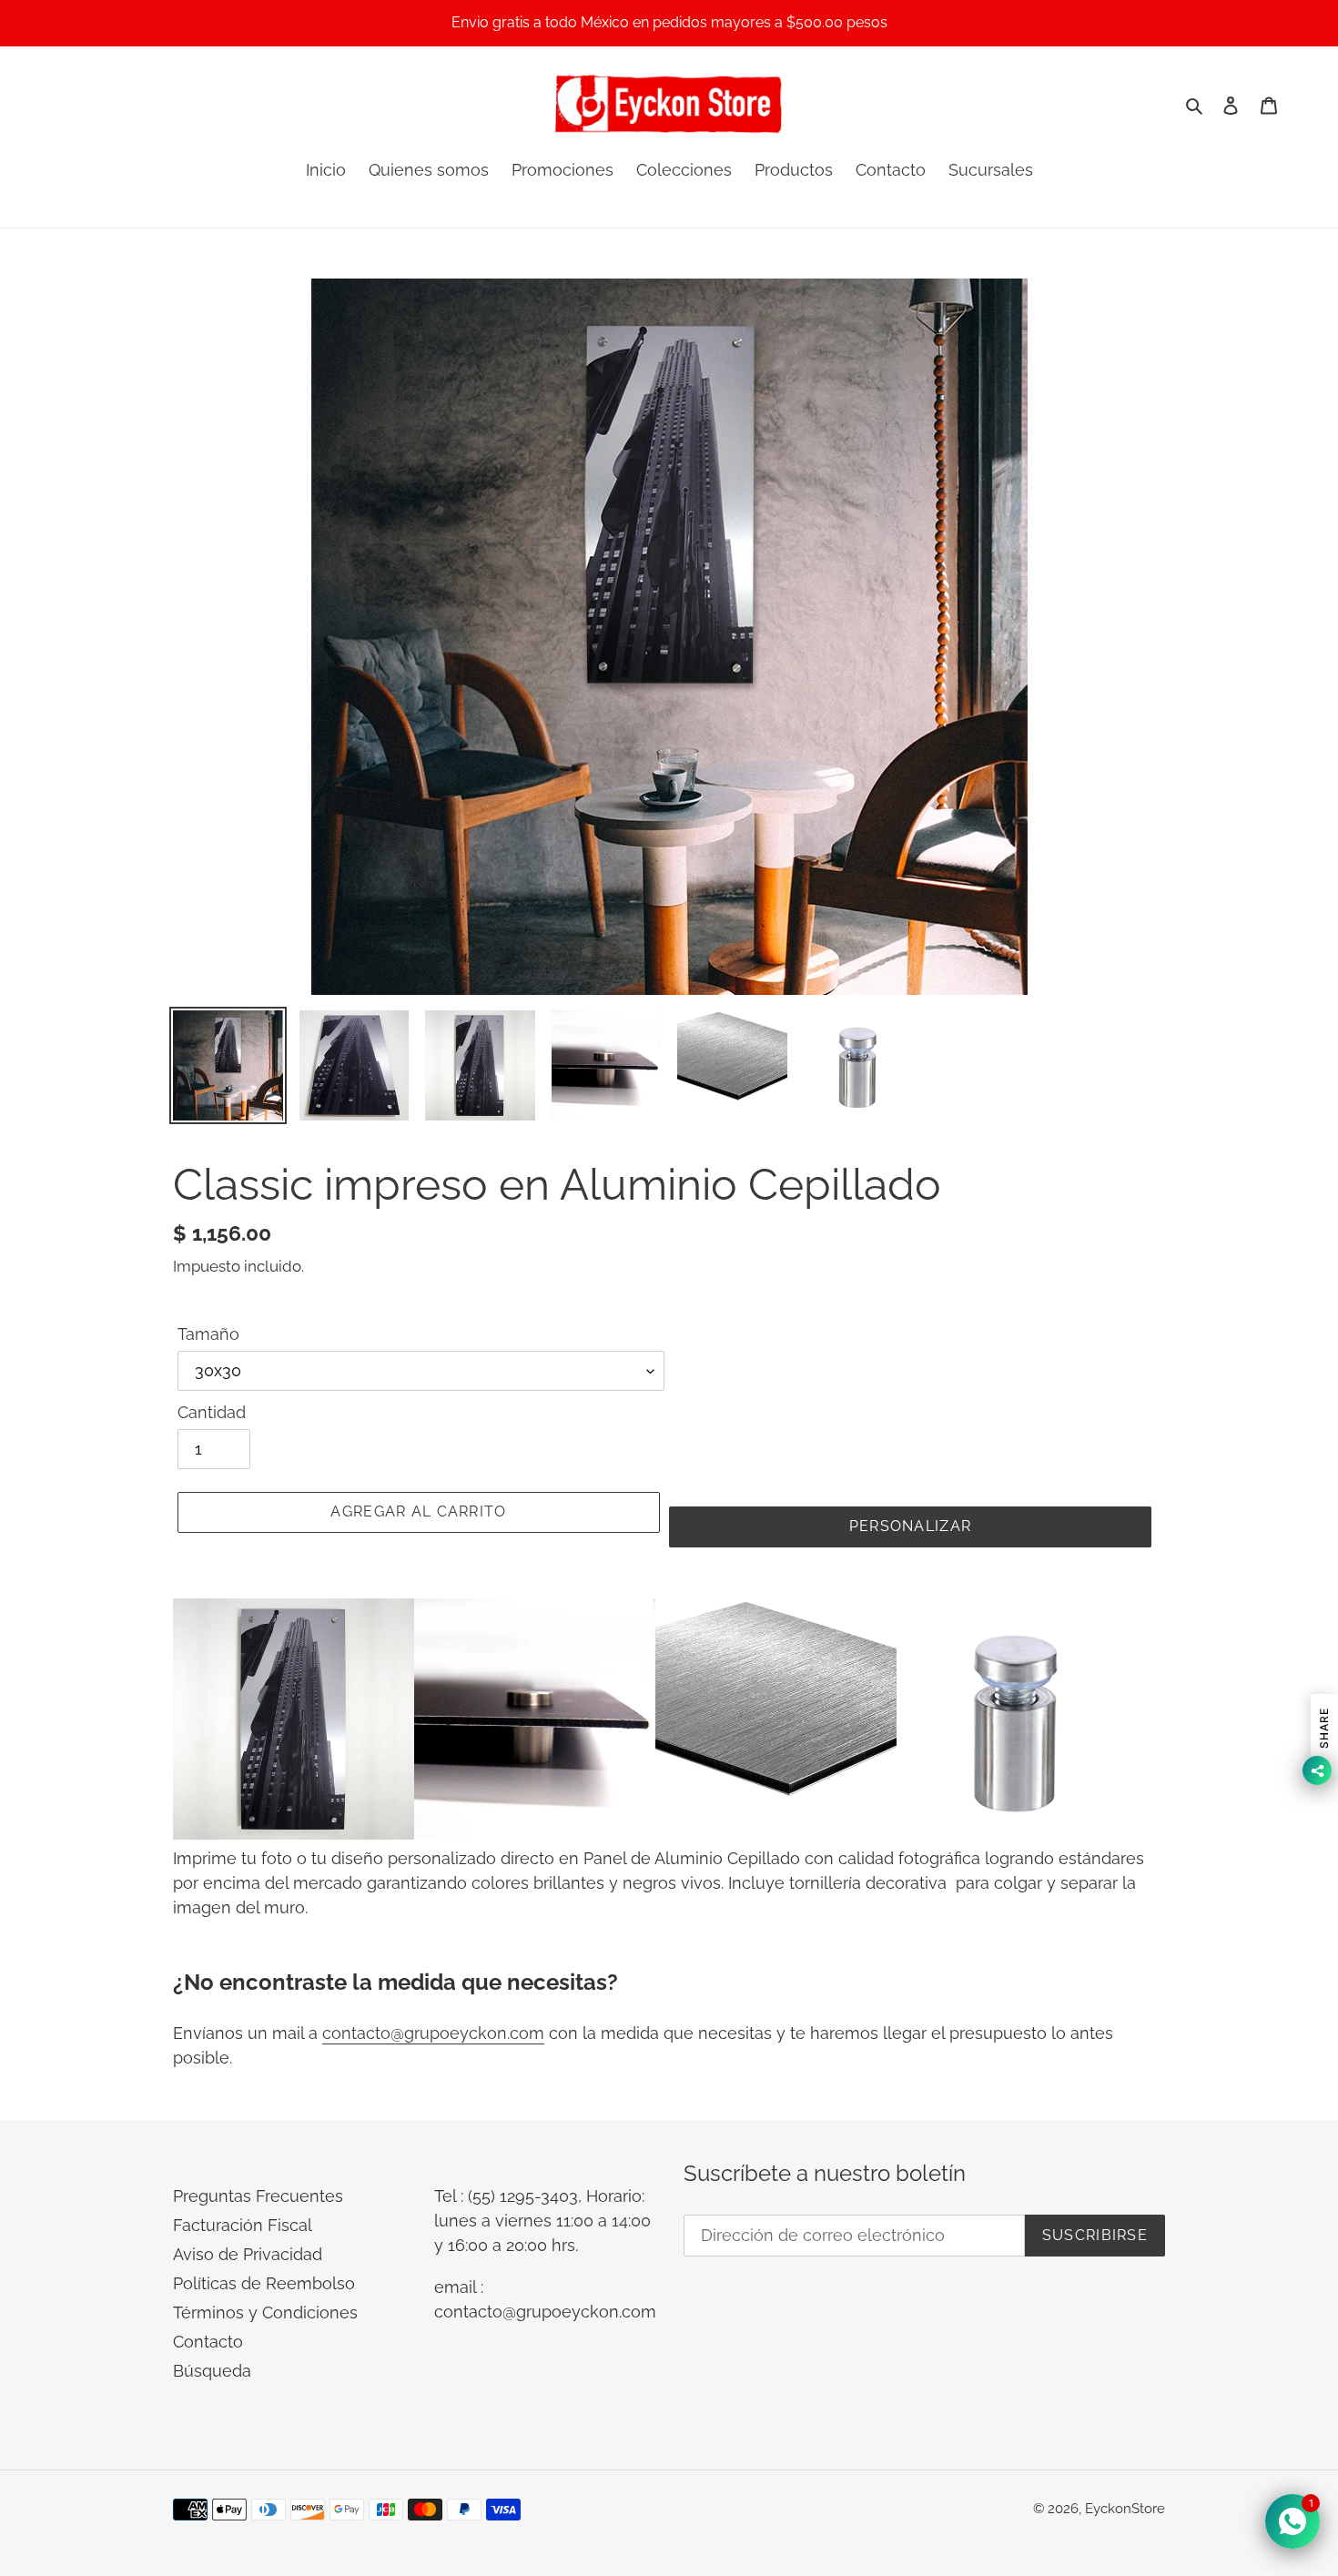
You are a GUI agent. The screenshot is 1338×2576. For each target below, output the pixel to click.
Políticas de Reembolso (264, 2283)
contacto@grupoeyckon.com (433, 2033)
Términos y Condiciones (265, 2312)
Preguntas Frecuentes (258, 2196)
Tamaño (208, 1334)
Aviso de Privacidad (248, 2254)
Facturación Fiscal (243, 2225)
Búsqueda (212, 2371)
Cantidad (212, 1412)
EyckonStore (1125, 2509)
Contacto (208, 2342)
